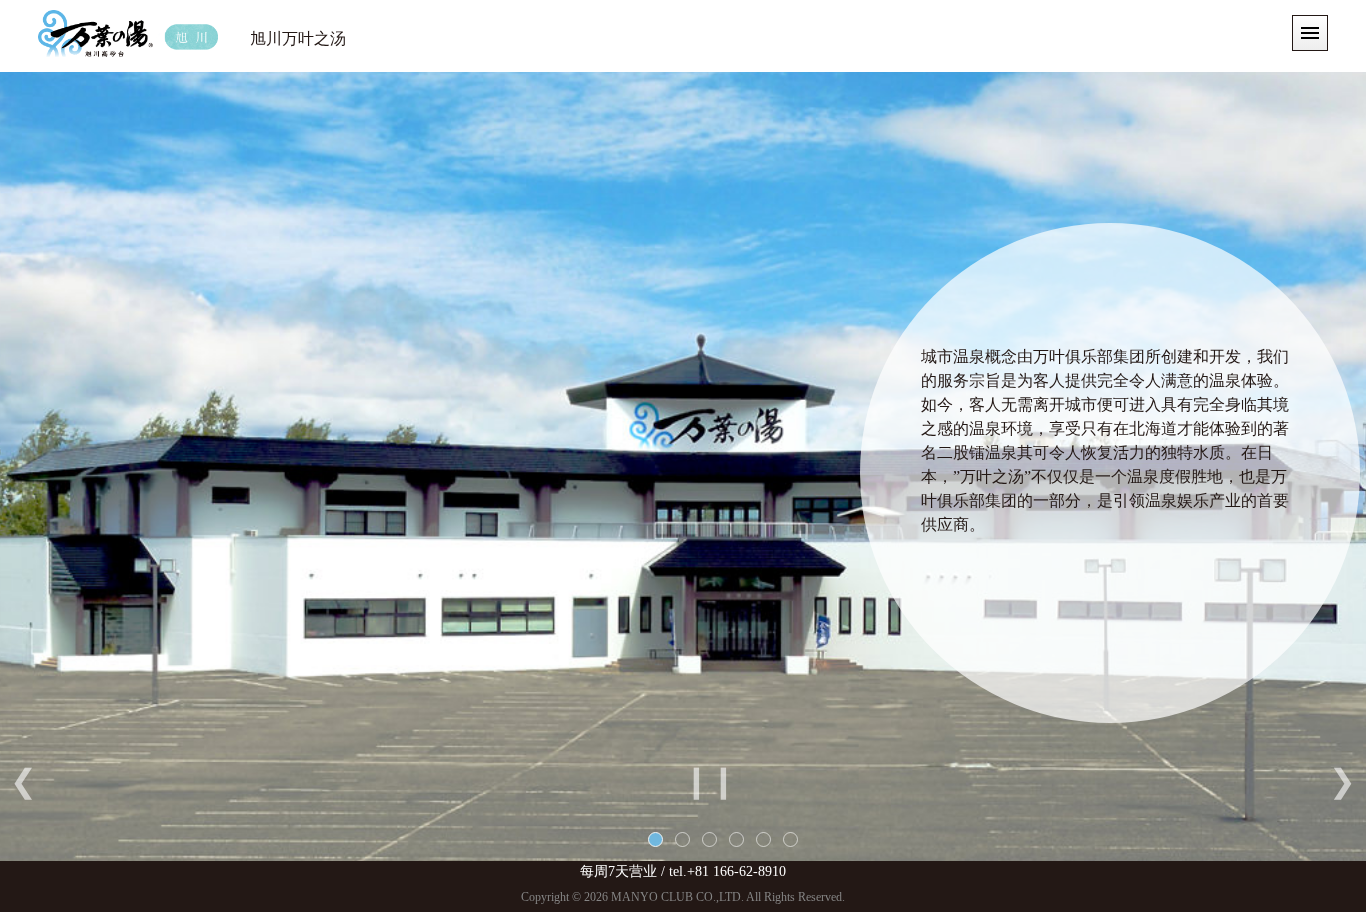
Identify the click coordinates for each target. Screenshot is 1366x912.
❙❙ (710, 781)
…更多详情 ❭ (1242, 460)
